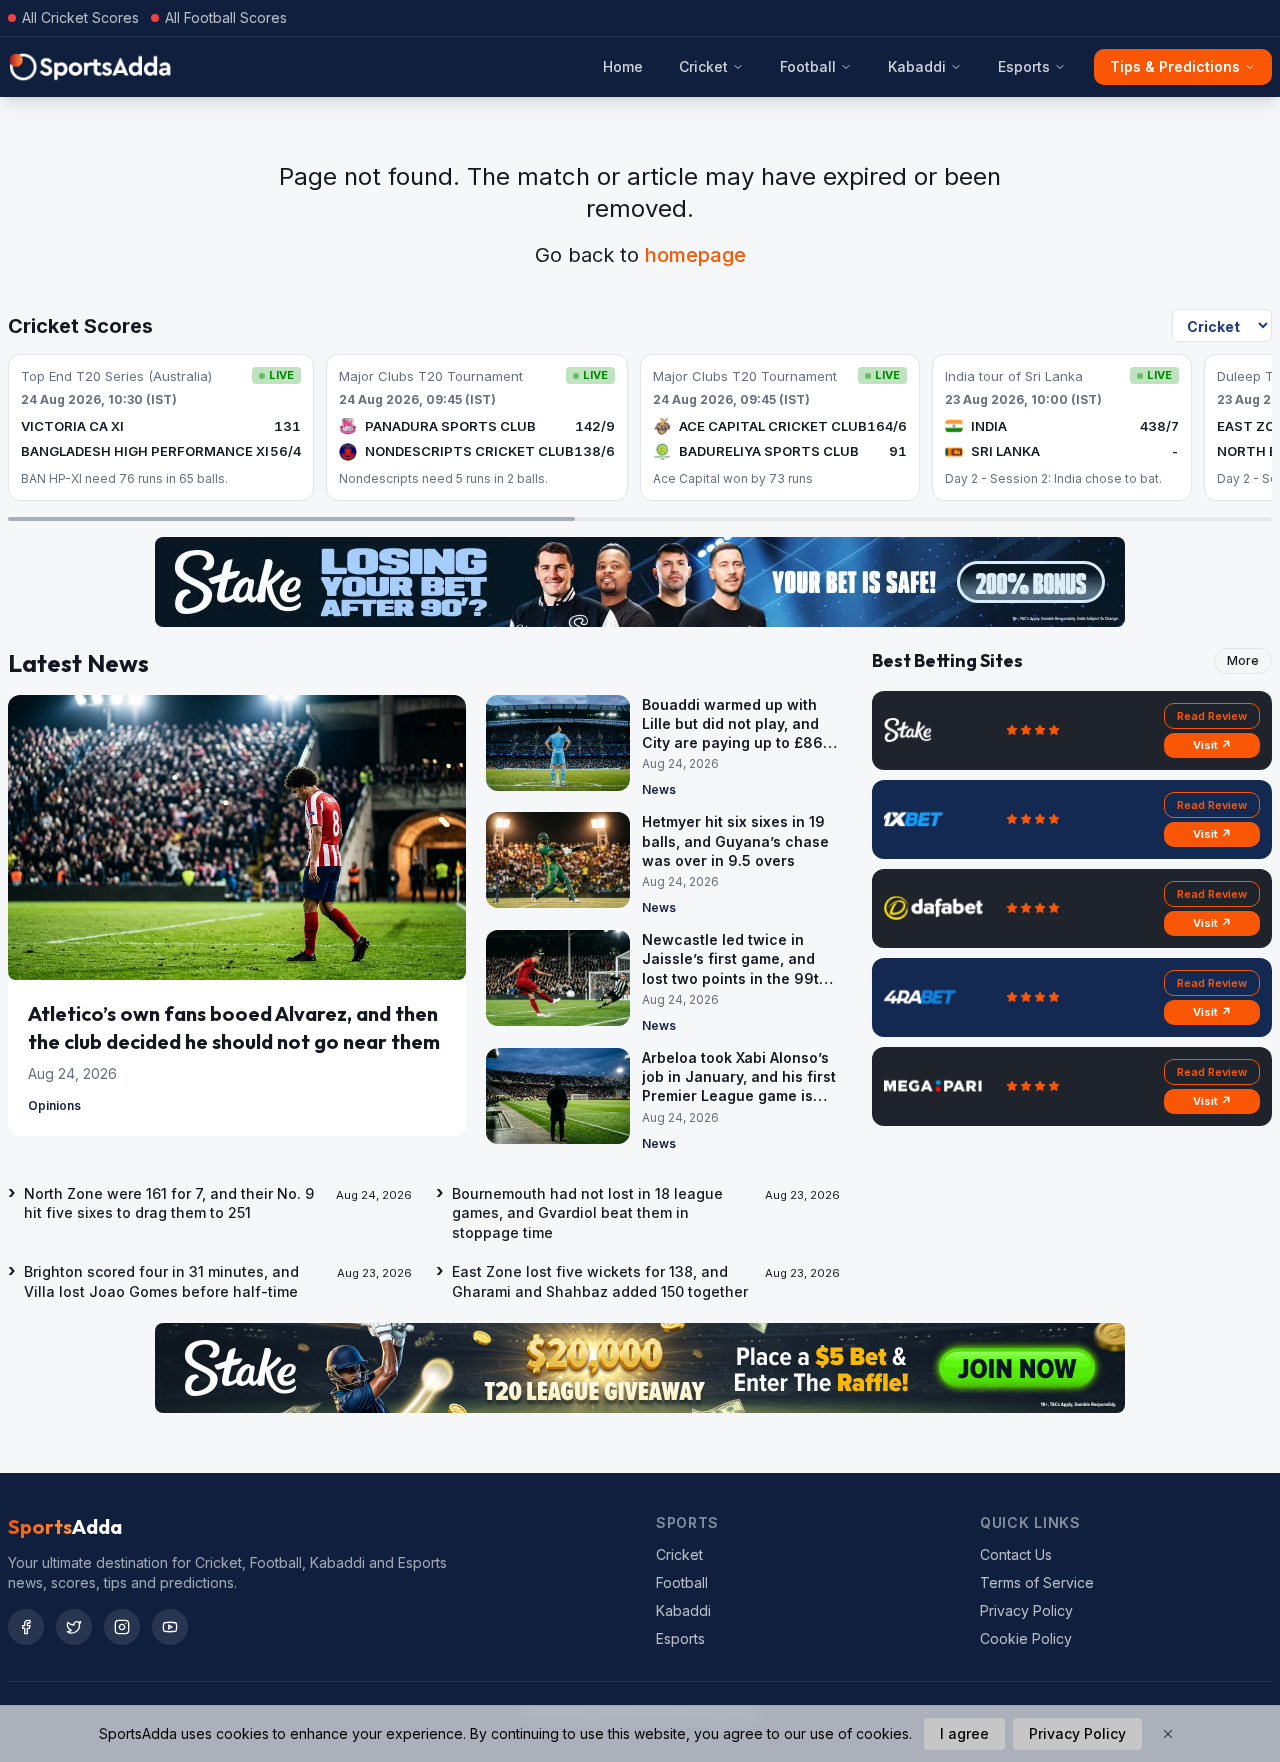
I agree (964, 1733)
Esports (1024, 66)
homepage (695, 255)
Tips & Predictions (1175, 66)
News (659, 789)
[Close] (1168, 1734)
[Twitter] (74, 1627)
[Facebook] (26, 1627)
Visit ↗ (1212, 745)
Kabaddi (917, 66)
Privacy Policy (1026, 1610)
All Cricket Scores (80, 17)
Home (623, 66)
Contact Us (1016, 1554)
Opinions (54, 1105)
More (1243, 660)
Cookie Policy (1026, 1638)
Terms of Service (1037, 1582)
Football (808, 66)
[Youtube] (170, 1627)
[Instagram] (122, 1627)
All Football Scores (226, 17)
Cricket (703, 66)
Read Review (1212, 716)
